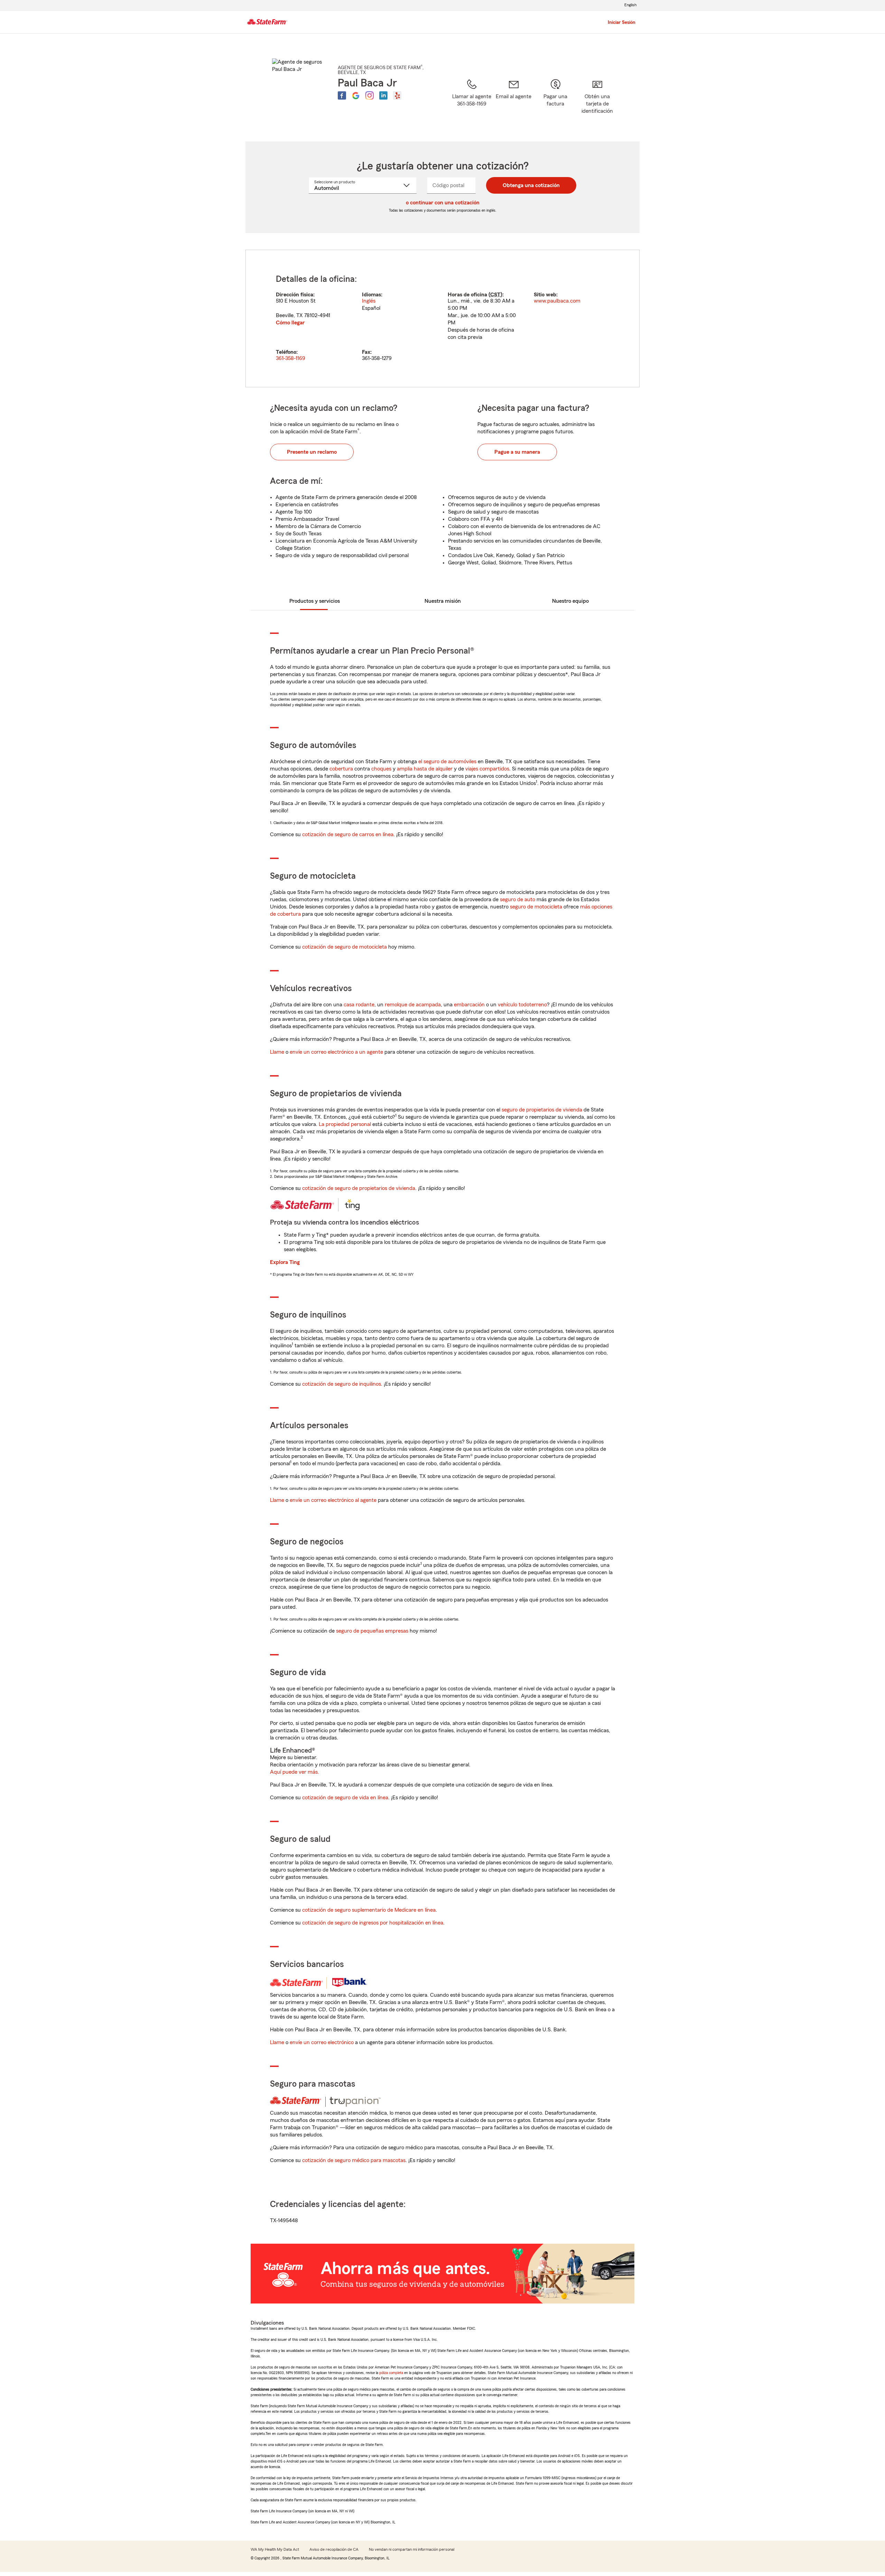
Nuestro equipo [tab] (570, 601)
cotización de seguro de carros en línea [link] (348, 834)
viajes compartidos (487, 769)
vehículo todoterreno (522, 1005)
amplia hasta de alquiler (425, 769)
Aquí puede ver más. (295, 1772)
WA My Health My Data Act (275, 2549)
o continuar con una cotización (443, 203)
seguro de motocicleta (536, 907)
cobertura (341, 769)
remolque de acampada (413, 1005)
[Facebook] (342, 95)
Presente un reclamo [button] (312, 452)
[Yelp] (397, 95)
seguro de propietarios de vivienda (542, 1110)
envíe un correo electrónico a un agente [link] (336, 1052)
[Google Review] (356, 95)
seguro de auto (518, 899)
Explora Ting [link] (285, 1262)
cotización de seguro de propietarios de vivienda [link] (359, 1188)
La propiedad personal (345, 1124)
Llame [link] (277, 1052)
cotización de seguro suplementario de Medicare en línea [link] (369, 1910)
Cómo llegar (290, 323)
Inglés (369, 301)
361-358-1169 (291, 358)
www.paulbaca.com (557, 301)
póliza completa (391, 2373)
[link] (514, 101)
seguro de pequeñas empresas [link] (371, 1631)
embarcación (469, 1005)
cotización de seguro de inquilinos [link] (342, 1384)
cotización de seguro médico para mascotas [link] (354, 2160)
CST (495, 295)
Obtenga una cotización (531, 185)
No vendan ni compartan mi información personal (412, 2549)
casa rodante (359, 1005)
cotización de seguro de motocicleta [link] (344, 947)
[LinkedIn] (383, 95)
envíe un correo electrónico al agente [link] (333, 1500)
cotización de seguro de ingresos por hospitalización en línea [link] (373, 1923)
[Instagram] (370, 95)
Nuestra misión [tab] (443, 601)
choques (381, 769)
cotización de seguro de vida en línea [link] (345, 1798)
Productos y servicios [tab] (315, 601)
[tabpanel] (442, 318)
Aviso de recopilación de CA (334, 2549)
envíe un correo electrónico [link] (322, 2042)
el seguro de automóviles (447, 761)
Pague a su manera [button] (517, 452)
